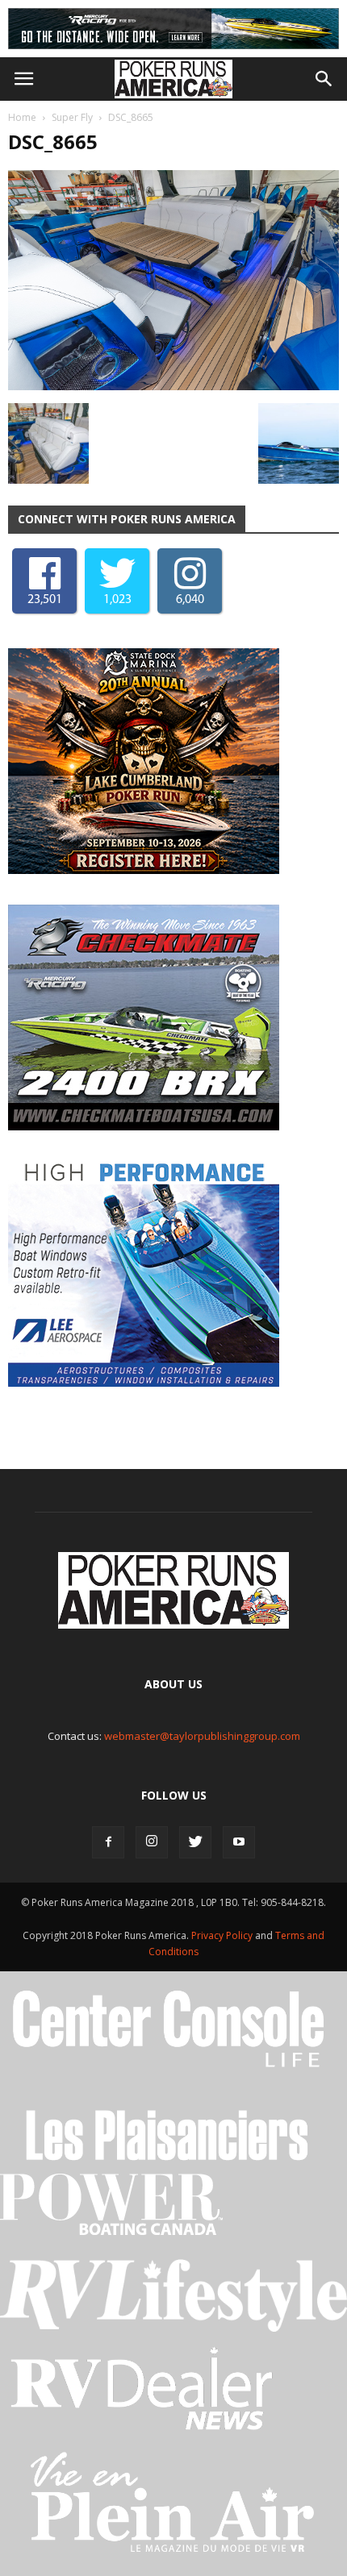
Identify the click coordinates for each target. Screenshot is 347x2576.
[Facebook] (108, 1842)
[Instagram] (152, 1842)
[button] (324, 79)
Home (22, 117)
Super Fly (72, 117)
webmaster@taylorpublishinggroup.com (202, 1736)
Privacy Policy (223, 1935)
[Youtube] (239, 1842)
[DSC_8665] (173, 386)
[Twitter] (195, 1842)
